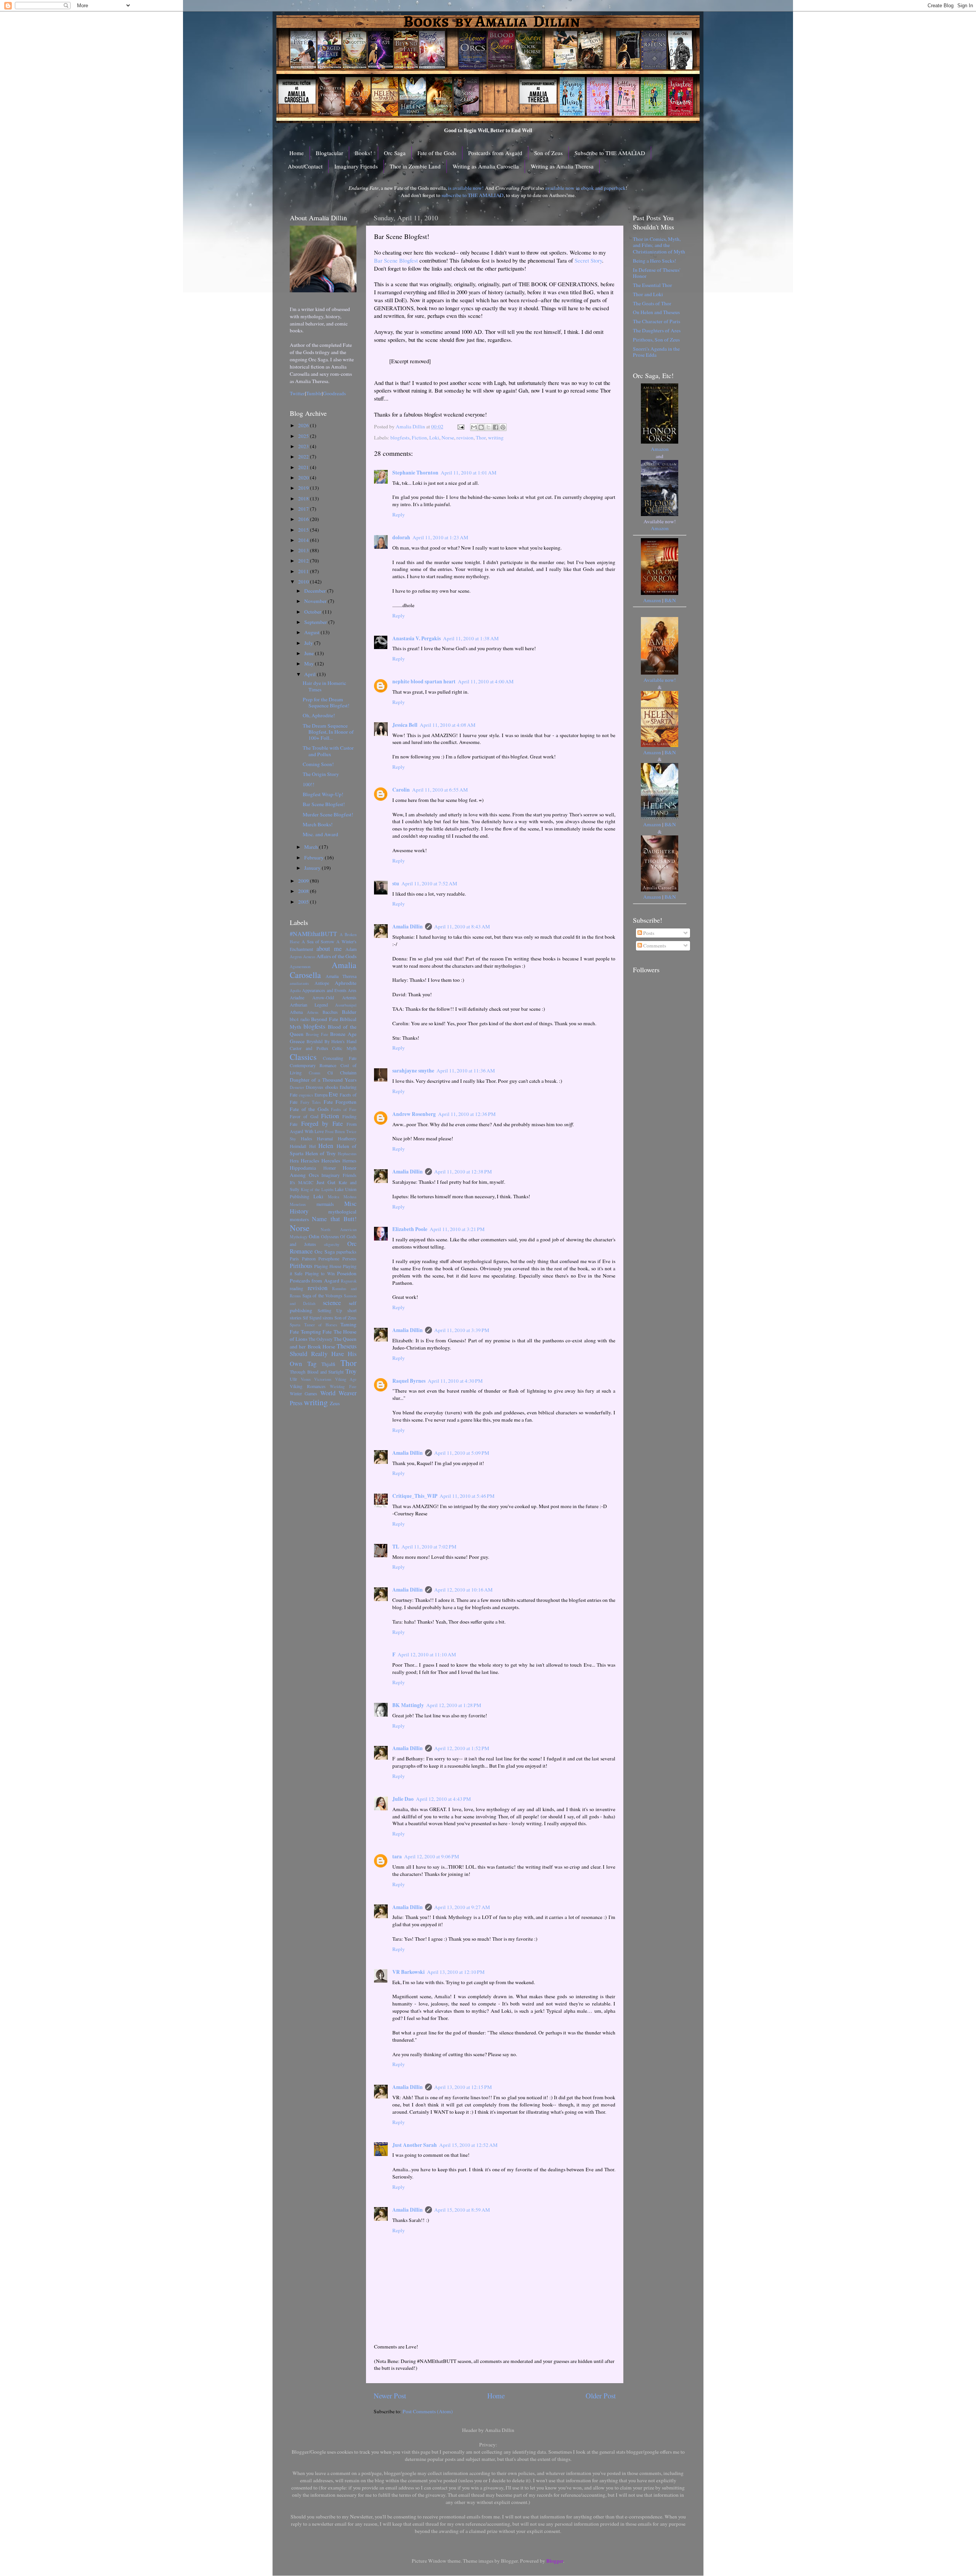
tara (397, 1856)
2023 (304, 446)
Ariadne (297, 997)
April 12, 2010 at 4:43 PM (443, 1799)
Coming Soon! (318, 764)
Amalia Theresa (341, 976)
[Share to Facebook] (496, 427)
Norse (448, 438)
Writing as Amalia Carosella (486, 166)
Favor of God (304, 1116)
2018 (304, 499)
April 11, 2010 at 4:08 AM (448, 725)
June (310, 653)
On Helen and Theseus (656, 312)
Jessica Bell (405, 725)
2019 (304, 488)
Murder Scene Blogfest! (328, 814)
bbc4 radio (300, 1019)
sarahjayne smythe (413, 1071)
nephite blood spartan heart (424, 681)
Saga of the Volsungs (322, 1295)
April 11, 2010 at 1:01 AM (469, 473)
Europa (321, 1095)
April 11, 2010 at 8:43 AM (462, 927)
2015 (304, 530)
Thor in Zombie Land (415, 166)
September (316, 622)
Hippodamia (303, 1168)
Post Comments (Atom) (428, 2411)
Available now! (660, 680)
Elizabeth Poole (410, 1229)
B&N (670, 600)
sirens (328, 1318)
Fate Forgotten (340, 1102)
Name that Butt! (334, 1219)
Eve (333, 1094)
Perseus (349, 1258)
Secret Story (588, 260)
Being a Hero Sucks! (655, 261)
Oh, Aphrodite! (319, 715)
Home (297, 153)
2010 (304, 582)
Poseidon (347, 1273)
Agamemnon (300, 967)
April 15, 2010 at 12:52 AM (468, 2145)
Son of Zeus (548, 153)
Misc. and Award (320, 834)
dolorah (401, 537)
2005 (304, 902)
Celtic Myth (344, 1048)
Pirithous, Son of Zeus (656, 340)
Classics (303, 1057)
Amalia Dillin (408, 927)
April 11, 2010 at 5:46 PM (467, 1496)
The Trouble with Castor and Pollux (328, 751)
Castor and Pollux (309, 1048)
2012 (304, 561)
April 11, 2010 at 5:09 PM (462, 1453)
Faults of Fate (344, 1109)
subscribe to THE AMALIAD (473, 195)
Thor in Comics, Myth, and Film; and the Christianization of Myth (659, 245)
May (310, 664)
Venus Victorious (316, 1379)
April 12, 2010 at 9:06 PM (432, 1856)
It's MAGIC (302, 1182)
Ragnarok (349, 1281)
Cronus (315, 1073)
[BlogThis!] (481, 427)
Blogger (555, 2561)
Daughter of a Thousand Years (323, 1080)
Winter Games (303, 1393)
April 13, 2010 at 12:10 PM (456, 1972)
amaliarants (299, 983)
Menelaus (298, 1204)
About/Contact (305, 166)
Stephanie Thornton (415, 473)
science (332, 1303)
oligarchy (332, 1244)
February (315, 858)
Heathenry (347, 1138)
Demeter (297, 1087)
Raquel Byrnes (409, 1381)
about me (329, 949)
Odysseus (330, 1236)
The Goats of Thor (652, 303)
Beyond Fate (325, 1019)
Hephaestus (347, 1154)
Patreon (309, 1258)
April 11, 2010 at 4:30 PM (455, 1381)
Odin (314, 1236)
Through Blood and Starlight (317, 1372)
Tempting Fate (316, 1332)
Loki (434, 438)
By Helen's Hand (341, 1041)
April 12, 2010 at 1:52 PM (462, 1748)
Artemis (349, 997)
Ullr (293, 1379)
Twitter (297, 393)
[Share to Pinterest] (503, 427)
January (313, 868)
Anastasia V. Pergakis (417, 638)
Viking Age (346, 1379)
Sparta (295, 1325)
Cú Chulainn (342, 1072)
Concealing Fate (340, 1058)
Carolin (401, 790)
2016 (304, 519)
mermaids (325, 1204)
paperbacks (346, 1252)
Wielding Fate (343, 1387)
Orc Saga (395, 153)
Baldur (349, 1012)
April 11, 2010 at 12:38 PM (463, 1172)
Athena (296, 1012)
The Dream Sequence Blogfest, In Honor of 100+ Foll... (328, 732)
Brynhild (315, 1041)
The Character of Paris (657, 321)
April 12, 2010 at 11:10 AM (427, 1654)
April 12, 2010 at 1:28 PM (454, 1705)
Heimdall (298, 1146)
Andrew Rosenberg (414, 1114)
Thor (481, 438)
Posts (648, 933)
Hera (294, 1161)
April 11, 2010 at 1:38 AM (471, 638)
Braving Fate (317, 1034)
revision (465, 438)
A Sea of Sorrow (318, 941)
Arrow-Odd (323, 997)
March (312, 847)
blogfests (400, 438)
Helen (326, 1146)
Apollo (295, 991)
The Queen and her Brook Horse (323, 1343)
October (313, 612)
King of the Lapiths (317, 1189)
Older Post (601, 2396)
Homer (330, 1168)
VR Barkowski (409, 1972)
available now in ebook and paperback (585, 188)
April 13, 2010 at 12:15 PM (463, 2087)
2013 (304, 550)
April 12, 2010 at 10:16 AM (463, 1590)
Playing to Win (320, 1273)
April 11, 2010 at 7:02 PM (429, 1547)
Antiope (322, 983)
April (311, 674)
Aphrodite (346, 983)
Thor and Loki (648, 294)
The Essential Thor (653, 285)
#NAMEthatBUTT (313, 934)
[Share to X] (488, 427)
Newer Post (390, 2396)
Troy (351, 1371)
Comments (654, 946)
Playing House (328, 1266)
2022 (304, 457)
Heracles (310, 1161)
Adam (351, 949)
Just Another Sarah (415, 2145)
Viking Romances (308, 1386)
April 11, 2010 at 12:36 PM (467, 1114)
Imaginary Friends (356, 166)
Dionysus (315, 1087)
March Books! (318, 824)
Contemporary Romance (313, 1065)
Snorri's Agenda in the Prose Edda (656, 352)
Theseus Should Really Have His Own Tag (323, 1355)
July (309, 643)
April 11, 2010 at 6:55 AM (440, 790)
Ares (352, 990)
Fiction (419, 438)
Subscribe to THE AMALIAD (610, 153)
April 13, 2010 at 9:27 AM (462, 1907)
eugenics (306, 1095)
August (312, 632)
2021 (304, 467)
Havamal (325, 1138)
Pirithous (301, 1266)
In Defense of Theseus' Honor (657, 273)
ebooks (332, 1087)
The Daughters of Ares (657, 330)
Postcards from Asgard (495, 153)
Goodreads (334, 393)
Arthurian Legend (309, 1005)
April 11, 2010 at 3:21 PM (457, 1229)
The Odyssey (320, 1339)
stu (396, 883)
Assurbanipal (346, 1005)
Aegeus (296, 957)
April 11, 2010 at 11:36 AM (466, 1071)
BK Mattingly (408, 1705)
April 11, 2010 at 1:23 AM (440, 537)
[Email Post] (460, 426)
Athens (313, 1012)
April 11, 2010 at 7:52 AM (429, 883)
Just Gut (326, 1182)
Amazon (660, 449)
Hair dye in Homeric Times (324, 686)
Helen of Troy (321, 1153)
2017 (304, 509)
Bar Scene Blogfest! (324, 804)
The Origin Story (321, 774)
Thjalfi (328, 1364)
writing (496, 438)
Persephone (329, 1258)
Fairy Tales (311, 1102)
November (316, 601)
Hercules (331, 1161)
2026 (304, 425)
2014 (304, 540)
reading (296, 1288)
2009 (304, 881)
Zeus (335, 1403)
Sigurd (315, 1318)
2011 (304, 571)
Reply (399, 515)
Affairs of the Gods (336, 956)
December (316, 591)
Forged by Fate (322, 1124)
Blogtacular (329, 153)
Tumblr (314, 393)
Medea (334, 1197)
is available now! (466, 188)
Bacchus (330, 1012)
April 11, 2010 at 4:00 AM (486, 681)
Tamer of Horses (321, 1325)
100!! (309, 784)
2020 (304, 478)
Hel (312, 1146)
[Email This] (474, 427)
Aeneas (309, 957)
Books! (364, 153)
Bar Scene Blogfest (396, 260)
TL (396, 1547)
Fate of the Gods (437, 153)
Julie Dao (403, 1799)
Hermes (349, 1161)
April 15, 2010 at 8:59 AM (462, 2210)
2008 (304, 891)
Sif (305, 1318)
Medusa (350, 1197)
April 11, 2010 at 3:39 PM (462, 1330)
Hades (307, 1138)
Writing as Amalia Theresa (562, 166)
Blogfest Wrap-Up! (323, 794)
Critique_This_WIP (415, 1496)
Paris (294, 1258)
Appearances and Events (324, 990)
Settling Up (330, 1310)
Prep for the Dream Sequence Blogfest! (326, 702)
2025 (304, 436)
